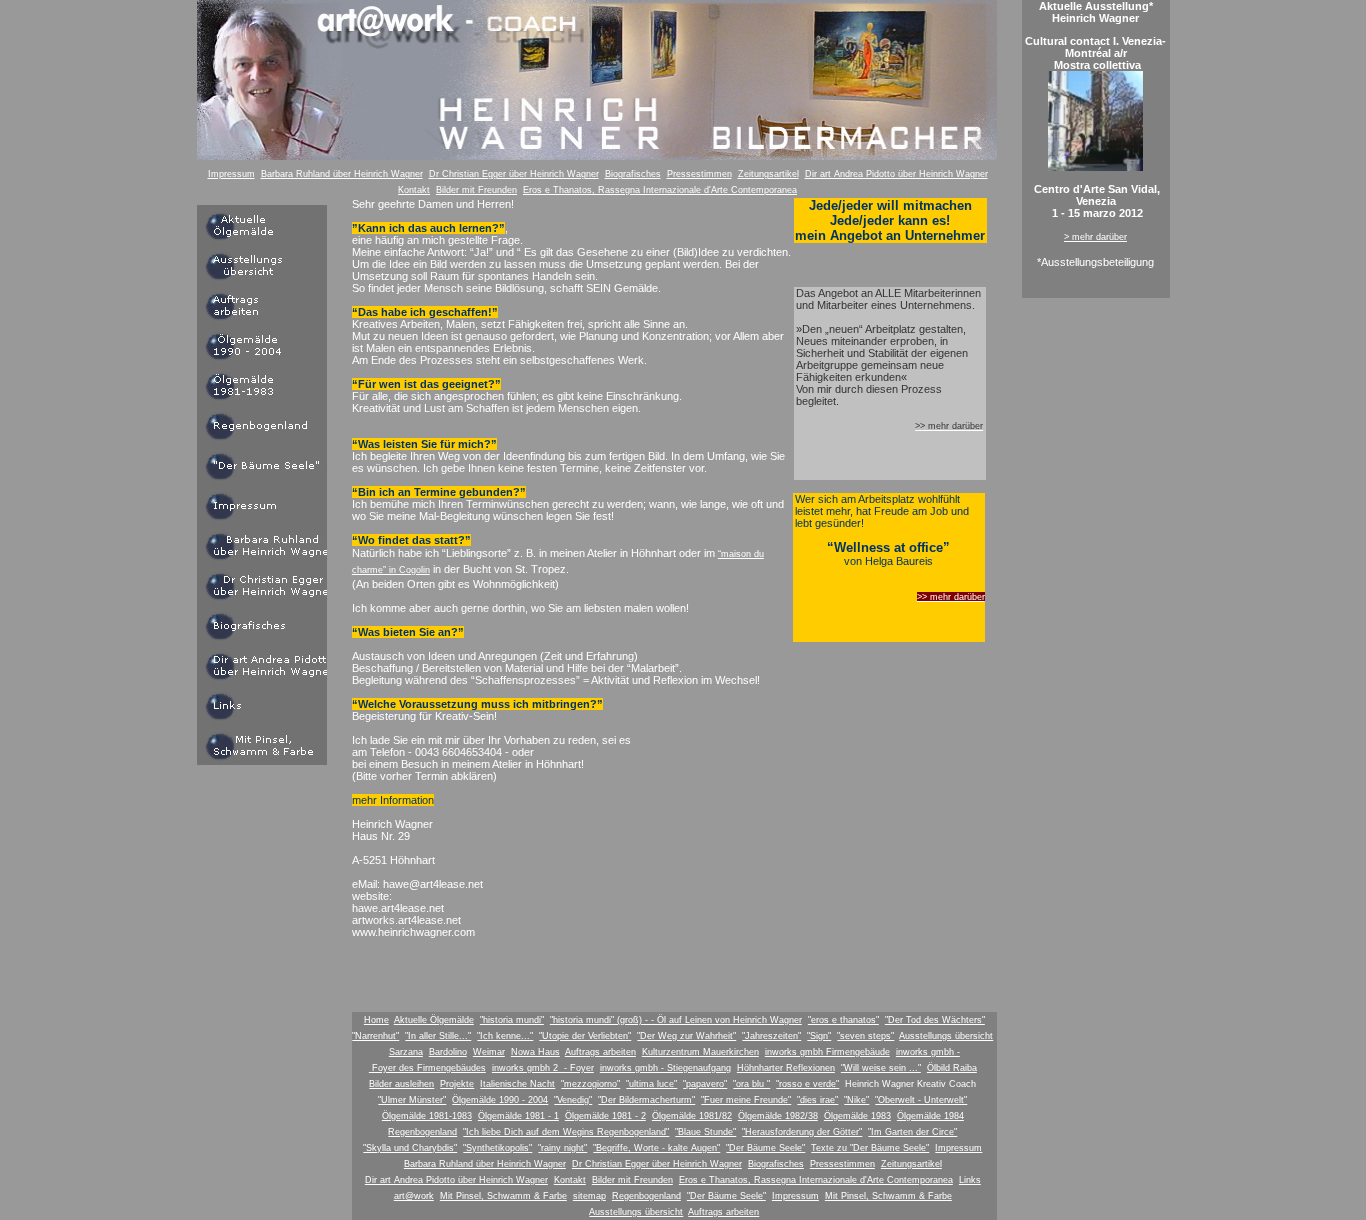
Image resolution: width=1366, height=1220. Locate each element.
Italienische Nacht (517, 1084)
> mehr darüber (1095, 237)
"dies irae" (817, 1100)
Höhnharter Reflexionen (786, 1068)
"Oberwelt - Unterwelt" (921, 1100)
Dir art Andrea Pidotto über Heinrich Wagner (896, 174)
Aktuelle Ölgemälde (434, 1020)
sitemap (589, 1196)
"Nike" (856, 1100)
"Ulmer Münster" (412, 1100)
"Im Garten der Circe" (912, 1132)
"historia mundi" (512, 1020)
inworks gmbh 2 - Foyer (543, 1068)
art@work (414, 1196)
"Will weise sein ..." (881, 1068)
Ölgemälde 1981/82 (692, 1116)
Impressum (231, 174)
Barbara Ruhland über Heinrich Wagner (342, 174)
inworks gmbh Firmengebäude (827, 1052)
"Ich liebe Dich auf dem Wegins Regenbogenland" (566, 1132)
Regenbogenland (422, 1132)
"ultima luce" (651, 1084)
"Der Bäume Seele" (765, 1148)
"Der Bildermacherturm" (646, 1100)
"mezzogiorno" (590, 1084)
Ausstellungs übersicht (946, 1036)
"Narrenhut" (375, 1036)
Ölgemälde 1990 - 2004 (500, 1100)
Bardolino (448, 1052)
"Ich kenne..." (505, 1036)
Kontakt (414, 190)
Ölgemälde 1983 (857, 1116)
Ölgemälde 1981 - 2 (605, 1116)
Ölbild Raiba (952, 1068)
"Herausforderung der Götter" (802, 1132)
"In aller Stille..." (438, 1036)
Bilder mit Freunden (476, 190)
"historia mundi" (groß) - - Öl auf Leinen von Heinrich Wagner (676, 1020)
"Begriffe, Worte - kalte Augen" (656, 1148)
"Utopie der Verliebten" (585, 1036)
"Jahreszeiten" (771, 1036)
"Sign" (819, 1036)
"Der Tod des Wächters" (935, 1020)
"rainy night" (562, 1148)
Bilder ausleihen (401, 1084)
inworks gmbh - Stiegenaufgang (665, 1068)
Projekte (457, 1084)
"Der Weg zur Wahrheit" (686, 1036)
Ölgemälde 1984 (930, 1116)
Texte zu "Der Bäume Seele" (870, 1148)
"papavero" (705, 1084)
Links (970, 1180)
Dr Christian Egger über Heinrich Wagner (514, 174)
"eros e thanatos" (843, 1020)
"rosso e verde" (807, 1084)
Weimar (489, 1052)
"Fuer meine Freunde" (746, 1100)
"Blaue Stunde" (705, 1132)
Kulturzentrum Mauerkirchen (700, 1052)
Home (376, 1020)
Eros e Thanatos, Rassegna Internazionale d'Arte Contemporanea (660, 190)
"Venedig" (573, 1100)
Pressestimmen (699, 174)
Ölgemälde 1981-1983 (427, 1116)
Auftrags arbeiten (600, 1052)
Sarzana (406, 1052)
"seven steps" (865, 1036)
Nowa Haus (535, 1052)
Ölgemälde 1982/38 (778, 1116)
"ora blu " (751, 1084)
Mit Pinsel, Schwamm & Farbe (503, 1196)
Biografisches (633, 174)
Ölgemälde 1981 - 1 (518, 1116)
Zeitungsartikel (768, 174)
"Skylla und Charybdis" (410, 1148)
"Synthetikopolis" (497, 1148)
